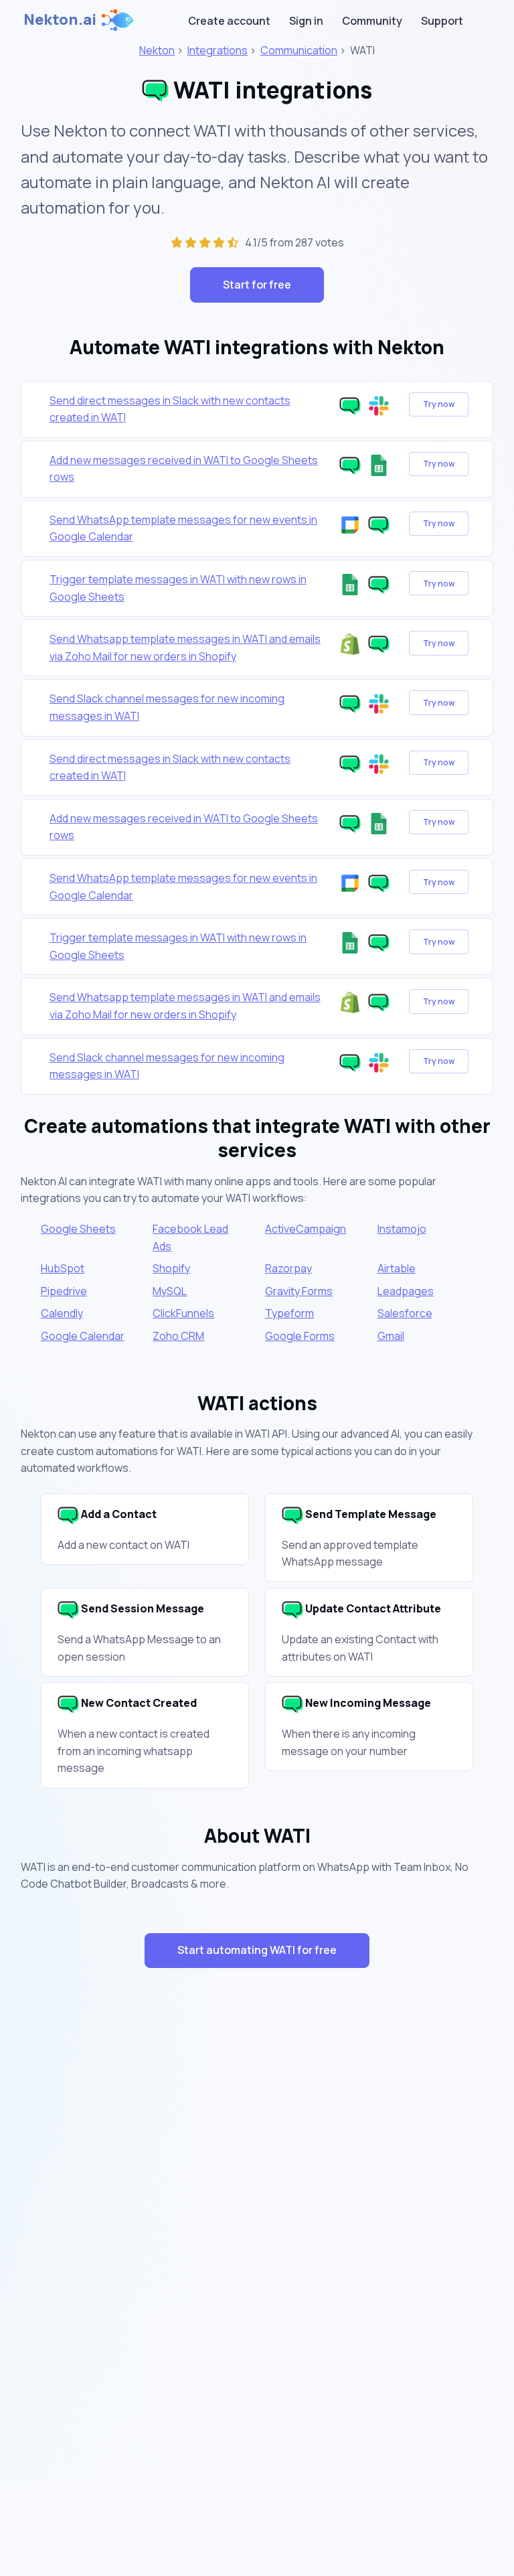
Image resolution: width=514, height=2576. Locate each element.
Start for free (257, 285)
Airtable (397, 1268)
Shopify (171, 1268)
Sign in (306, 21)
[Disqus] (257, 2217)
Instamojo (402, 1229)
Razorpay (288, 1268)
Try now (439, 404)
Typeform (289, 1313)
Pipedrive (64, 1291)
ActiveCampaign (306, 1229)
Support (442, 21)
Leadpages (406, 1291)
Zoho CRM (178, 1336)
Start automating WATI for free (257, 1950)
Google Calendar (83, 1336)
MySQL (170, 1291)
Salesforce (405, 1313)
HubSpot (63, 1268)
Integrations (218, 50)
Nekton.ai (60, 19)
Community (372, 21)
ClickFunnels (183, 1313)
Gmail (391, 1336)
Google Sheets (78, 1229)
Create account (229, 21)
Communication (299, 50)
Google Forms (300, 1336)
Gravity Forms (299, 1291)
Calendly (62, 1313)
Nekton (157, 50)
